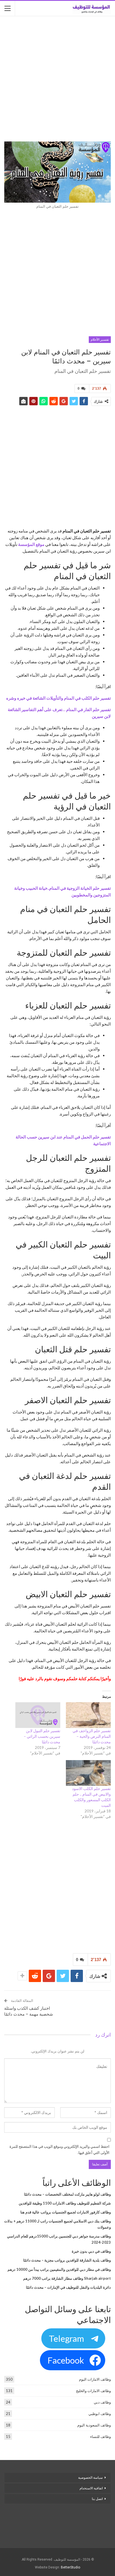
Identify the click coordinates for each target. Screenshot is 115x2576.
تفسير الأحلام (100, 340)
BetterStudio (70, 2567)
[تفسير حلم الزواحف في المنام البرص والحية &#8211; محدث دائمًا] (88, 1715)
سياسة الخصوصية (90, 2478)
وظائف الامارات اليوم (95, 2379)
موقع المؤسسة (31, 544)
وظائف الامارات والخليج (93, 2391)
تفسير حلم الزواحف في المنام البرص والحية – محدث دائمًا (92, 1736)
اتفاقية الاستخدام (91, 2488)
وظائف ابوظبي (100, 2414)
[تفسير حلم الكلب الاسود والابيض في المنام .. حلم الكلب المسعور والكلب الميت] (88, 1773)
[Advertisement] (57, 79)
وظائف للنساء (100, 2437)
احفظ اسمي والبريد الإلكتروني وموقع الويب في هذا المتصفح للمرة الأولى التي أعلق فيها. (59, 2149)
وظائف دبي (102, 2402)
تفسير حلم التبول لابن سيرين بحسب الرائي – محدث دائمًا (42, 1736)
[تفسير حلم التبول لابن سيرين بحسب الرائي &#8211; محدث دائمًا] (38, 1715)
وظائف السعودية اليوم (94, 2425)
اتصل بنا (97, 2499)
